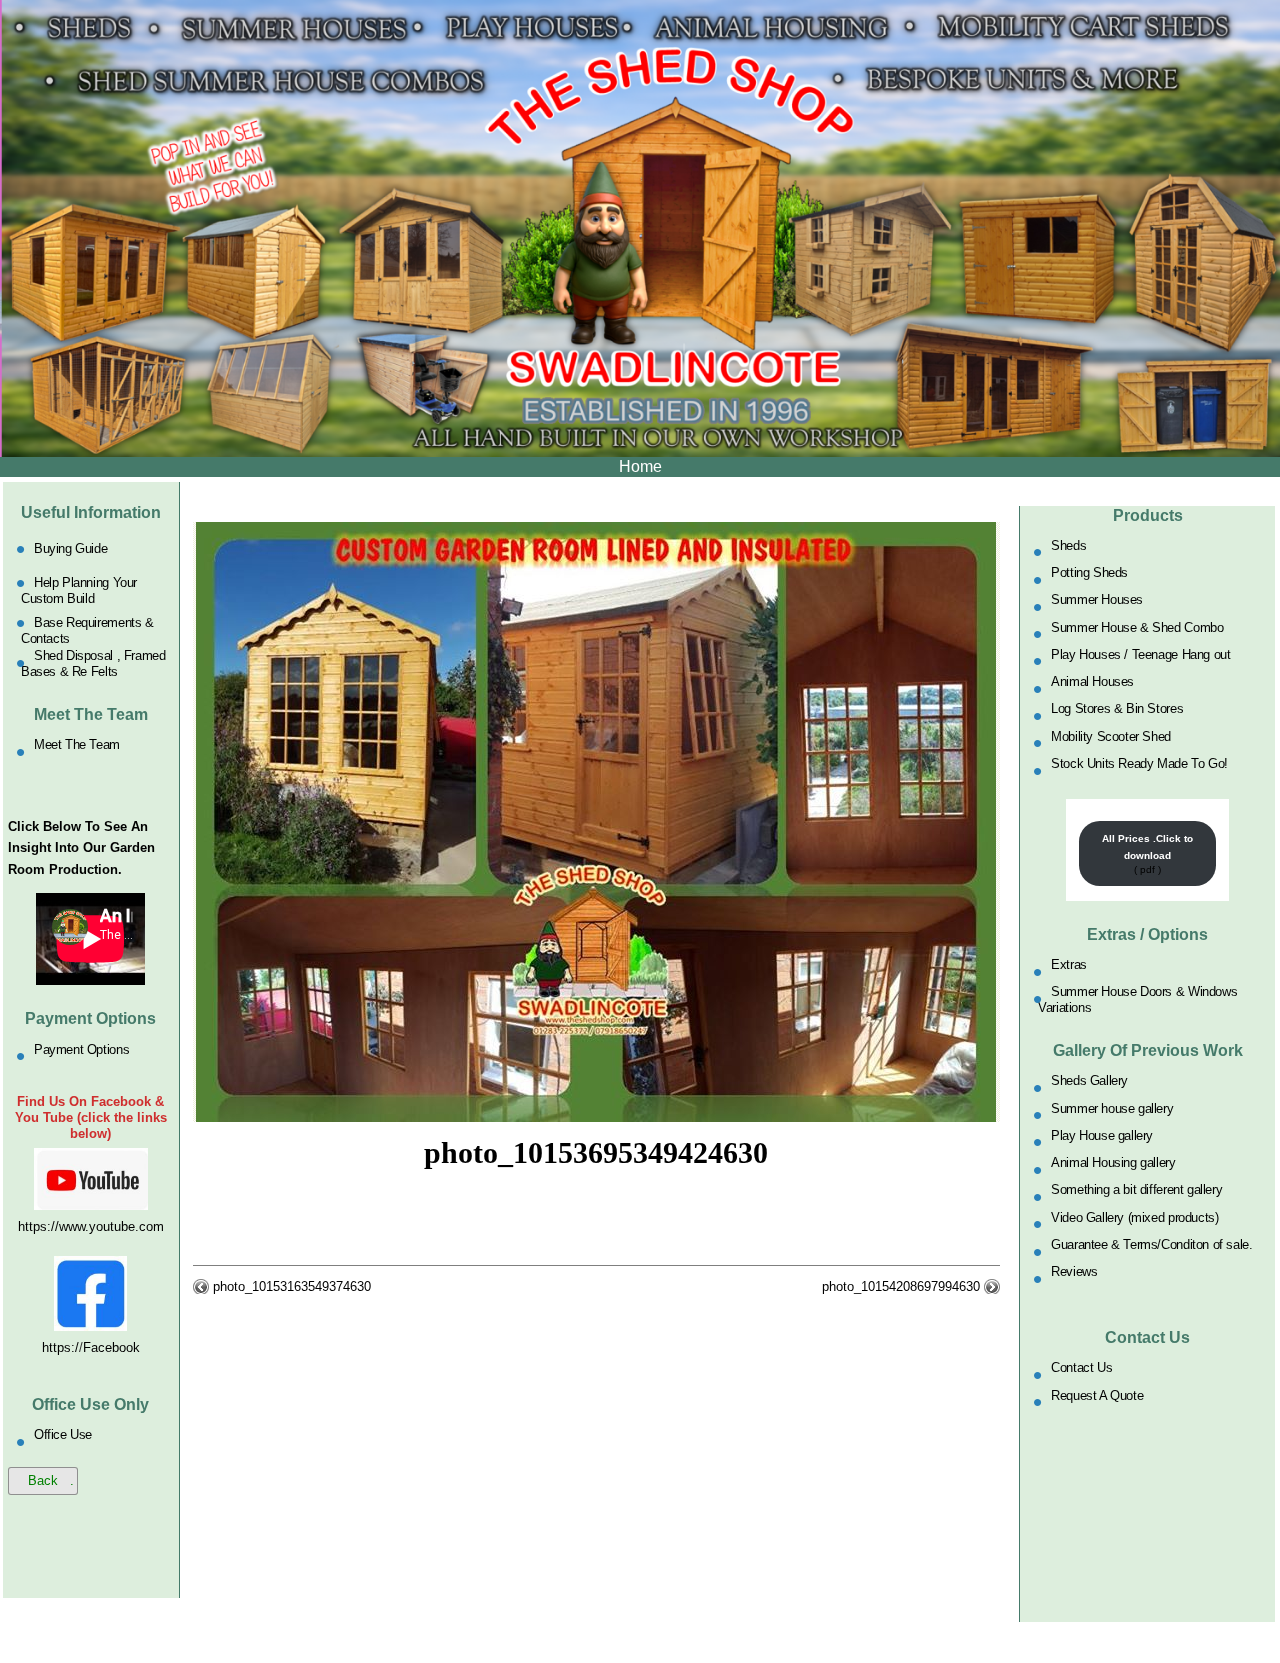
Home (640, 466)
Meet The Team (77, 744)
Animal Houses (1092, 681)
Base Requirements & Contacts (87, 629)
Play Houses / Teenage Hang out (1140, 653)
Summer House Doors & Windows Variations (1137, 999)
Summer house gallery (1112, 1107)
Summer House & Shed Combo (1137, 626)
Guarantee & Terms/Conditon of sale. (1151, 1244)
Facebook (111, 1347)
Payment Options (81, 1048)
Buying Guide (70, 548)
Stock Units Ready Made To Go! (1139, 763)
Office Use (63, 1434)
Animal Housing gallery (1113, 1162)
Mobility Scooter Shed (1111, 735)
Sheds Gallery (1089, 1080)
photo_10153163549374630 (292, 1286)
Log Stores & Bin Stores (1117, 708)
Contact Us (1081, 1367)
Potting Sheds (1089, 572)
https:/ (60, 1347)
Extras (1069, 964)
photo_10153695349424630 (596, 1152)
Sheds (1068, 544)
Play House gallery (1102, 1134)
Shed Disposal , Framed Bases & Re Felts (93, 663)
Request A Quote (1097, 1394)
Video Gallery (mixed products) (1134, 1216)
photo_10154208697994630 (901, 1286)
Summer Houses (1097, 599)
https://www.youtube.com (91, 1226)
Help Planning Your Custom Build (79, 590)
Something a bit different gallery (1136, 1189)
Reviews (1074, 1271)
